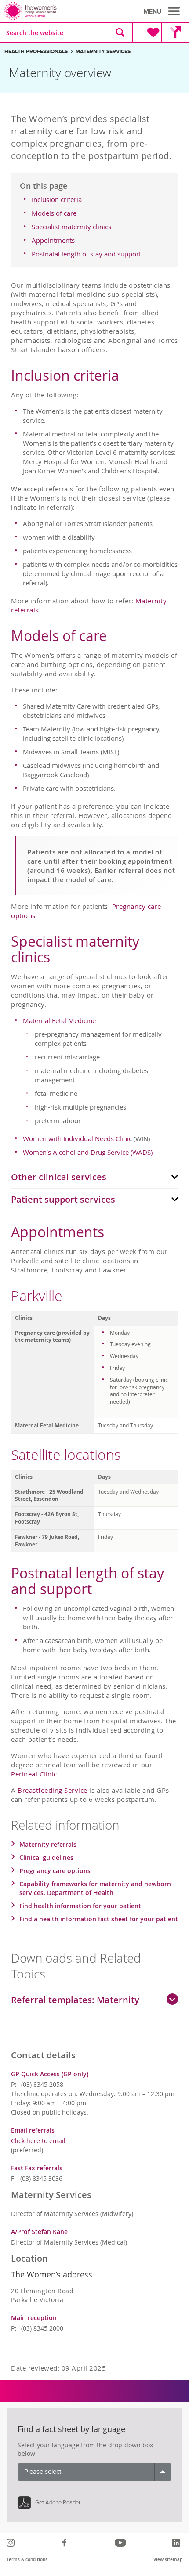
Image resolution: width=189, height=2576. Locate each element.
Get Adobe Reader (58, 2503)
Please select (43, 2472)
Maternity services (103, 52)
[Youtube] (122, 2543)
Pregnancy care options (55, 1871)
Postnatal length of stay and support (86, 254)
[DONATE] (147, 32)
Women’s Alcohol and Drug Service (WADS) (88, 1152)
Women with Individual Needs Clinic (77, 1138)
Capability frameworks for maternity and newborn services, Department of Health (95, 1888)
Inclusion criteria (57, 199)
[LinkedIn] (177, 2543)
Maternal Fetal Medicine (59, 1020)
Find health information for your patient (80, 1906)
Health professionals (36, 52)
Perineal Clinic (34, 1774)
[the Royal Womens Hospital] (51, 11)
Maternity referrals (48, 1844)
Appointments (53, 240)
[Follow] (12, 2543)
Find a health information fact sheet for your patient (99, 1919)
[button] (163, 11)
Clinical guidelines (46, 1857)
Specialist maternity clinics (71, 227)
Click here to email (38, 2141)
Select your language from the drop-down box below (85, 2449)
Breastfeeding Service (53, 1790)
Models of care (54, 213)
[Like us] (66, 2543)
